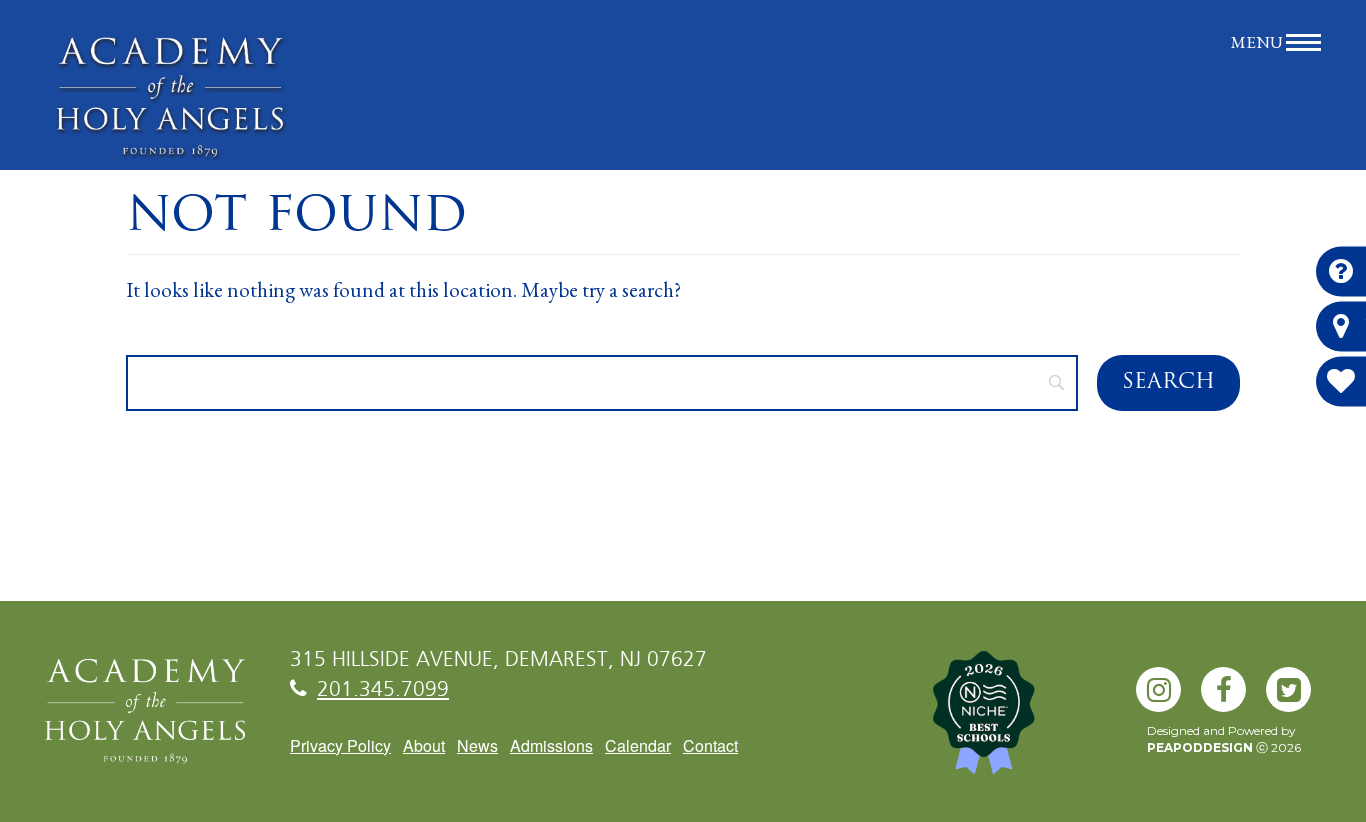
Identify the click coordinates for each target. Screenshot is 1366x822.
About (424, 745)
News (477, 745)
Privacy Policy (340, 745)
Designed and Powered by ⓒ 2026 (1224, 739)
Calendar (638, 745)
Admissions (551, 745)
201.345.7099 (383, 690)
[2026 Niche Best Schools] (1016, 723)
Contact (710, 745)
